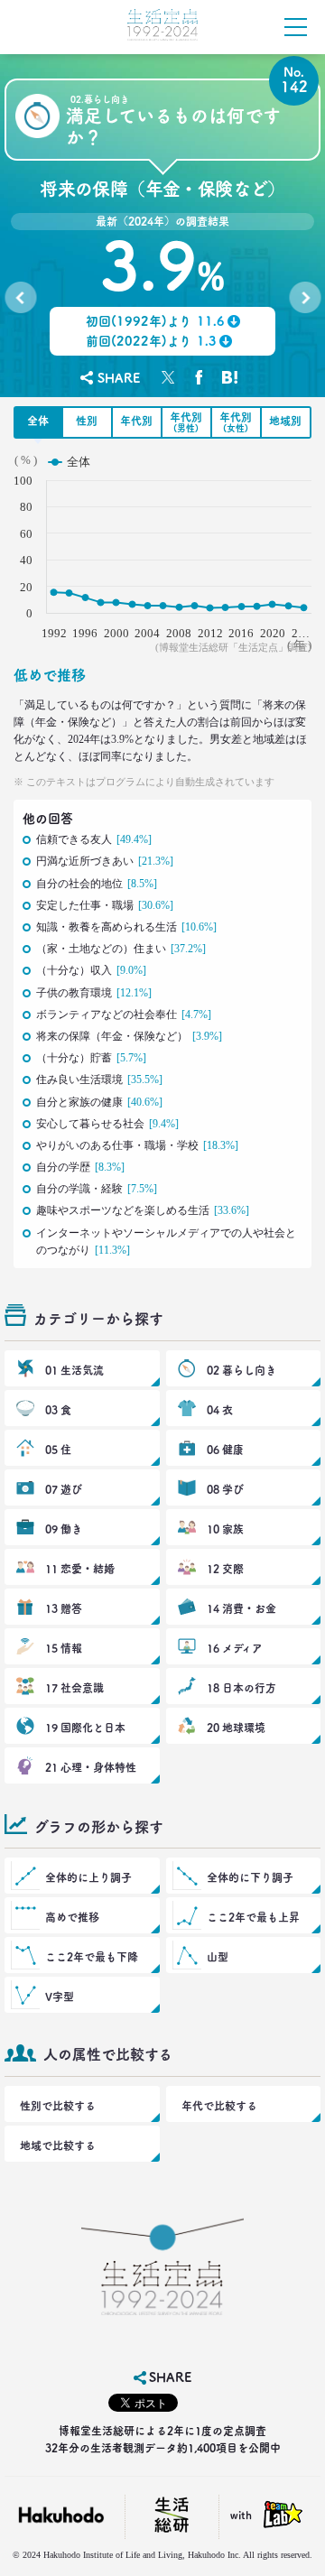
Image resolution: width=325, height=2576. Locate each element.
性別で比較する (58, 2106)
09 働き (64, 1529)
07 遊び (64, 1489)
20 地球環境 (236, 1728)
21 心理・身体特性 (91, 1767)
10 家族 (225, 1529)
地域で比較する (58, 2145)
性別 (87, 421)
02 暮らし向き (241, 1370)
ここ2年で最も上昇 (253, 1917)
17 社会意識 (74, 1688)
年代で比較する (219, 2106)
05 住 (58, 1450)
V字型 (60, 1997)
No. (20, 301)
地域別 (285, 421)
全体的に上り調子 (88, 1877)
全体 (38, 421)
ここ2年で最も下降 (92, 1957)
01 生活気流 (74, 1370)
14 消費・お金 (241, 1608)
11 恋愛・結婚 (80, 1569)
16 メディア (235, 1648)
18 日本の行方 (241, 1688)
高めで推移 (72, 1917)
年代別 (136, 421)
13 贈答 (64, 1608)
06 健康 (225, 1450)
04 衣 (220, 1410)
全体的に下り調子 (250, 1877)
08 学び (225, 1489)
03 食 (58, 1410)
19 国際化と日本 (85, 1728)
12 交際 (225, 1569)
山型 (218, 1957)
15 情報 (64, 1648)
